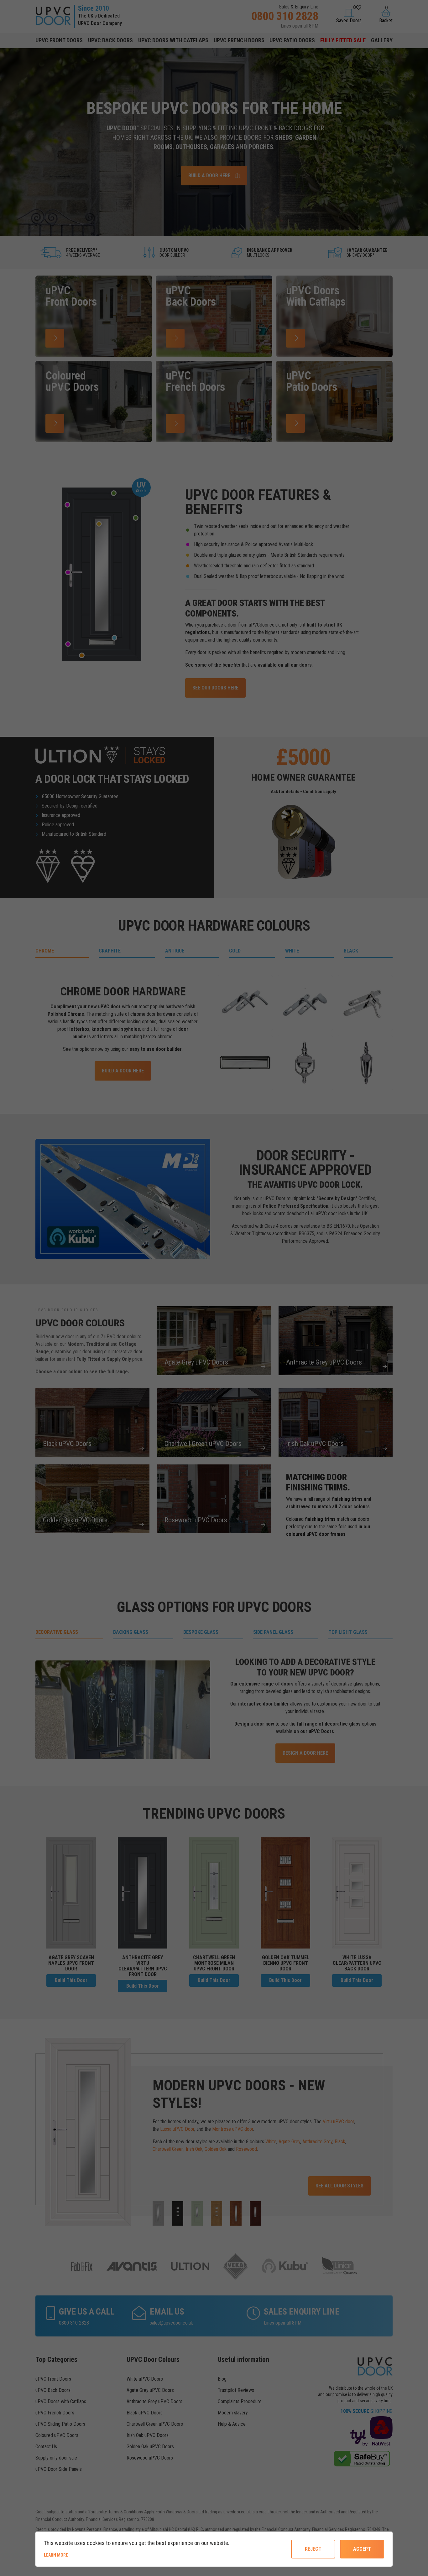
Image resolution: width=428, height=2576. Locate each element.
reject (313, 2549)
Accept (362, 2549)
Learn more (77, 2555)
